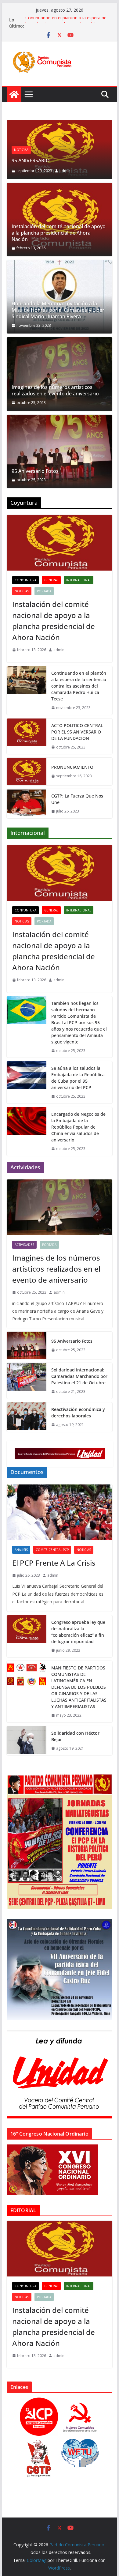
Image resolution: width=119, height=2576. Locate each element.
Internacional (79, 580)
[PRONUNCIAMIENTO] (27, 771)
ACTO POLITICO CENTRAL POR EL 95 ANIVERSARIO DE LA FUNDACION (77, 732)
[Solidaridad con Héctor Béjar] (27, 1741)
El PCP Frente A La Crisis (54, 1563)
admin (65, 171)
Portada (44, 591)
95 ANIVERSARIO (31, 160)
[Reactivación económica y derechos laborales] (27, 1417)
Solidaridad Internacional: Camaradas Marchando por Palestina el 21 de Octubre (79, 1376)
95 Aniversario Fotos (35, 471)
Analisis (21, 1550)
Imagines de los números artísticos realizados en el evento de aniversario (55, 390)
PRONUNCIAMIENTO (72, 767)
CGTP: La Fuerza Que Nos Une (77, 799)
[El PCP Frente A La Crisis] (60, 1512)
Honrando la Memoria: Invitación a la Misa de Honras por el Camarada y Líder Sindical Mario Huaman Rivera (58, 310)
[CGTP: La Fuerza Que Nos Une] (27, 804)
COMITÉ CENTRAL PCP (52, 1550)
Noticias (21, 150)
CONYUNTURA (25, 580)
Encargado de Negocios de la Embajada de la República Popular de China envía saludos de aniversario (78, 1127)
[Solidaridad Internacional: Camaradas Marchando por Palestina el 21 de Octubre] (27, 1381)
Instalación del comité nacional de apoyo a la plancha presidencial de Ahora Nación (59, 233)
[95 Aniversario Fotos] (60, 451)
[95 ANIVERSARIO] (60, 124)
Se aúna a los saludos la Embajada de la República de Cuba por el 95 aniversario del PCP (78, 1078)
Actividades (24, 1245)
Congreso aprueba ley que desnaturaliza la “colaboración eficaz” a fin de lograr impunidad (78, 1632)
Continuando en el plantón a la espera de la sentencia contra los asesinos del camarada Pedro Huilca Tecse (79, 686)
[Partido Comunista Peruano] (14, 94)
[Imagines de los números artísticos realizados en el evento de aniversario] (60, 374)
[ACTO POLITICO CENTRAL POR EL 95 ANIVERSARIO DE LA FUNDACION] (27, 736)
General (51, 580)
